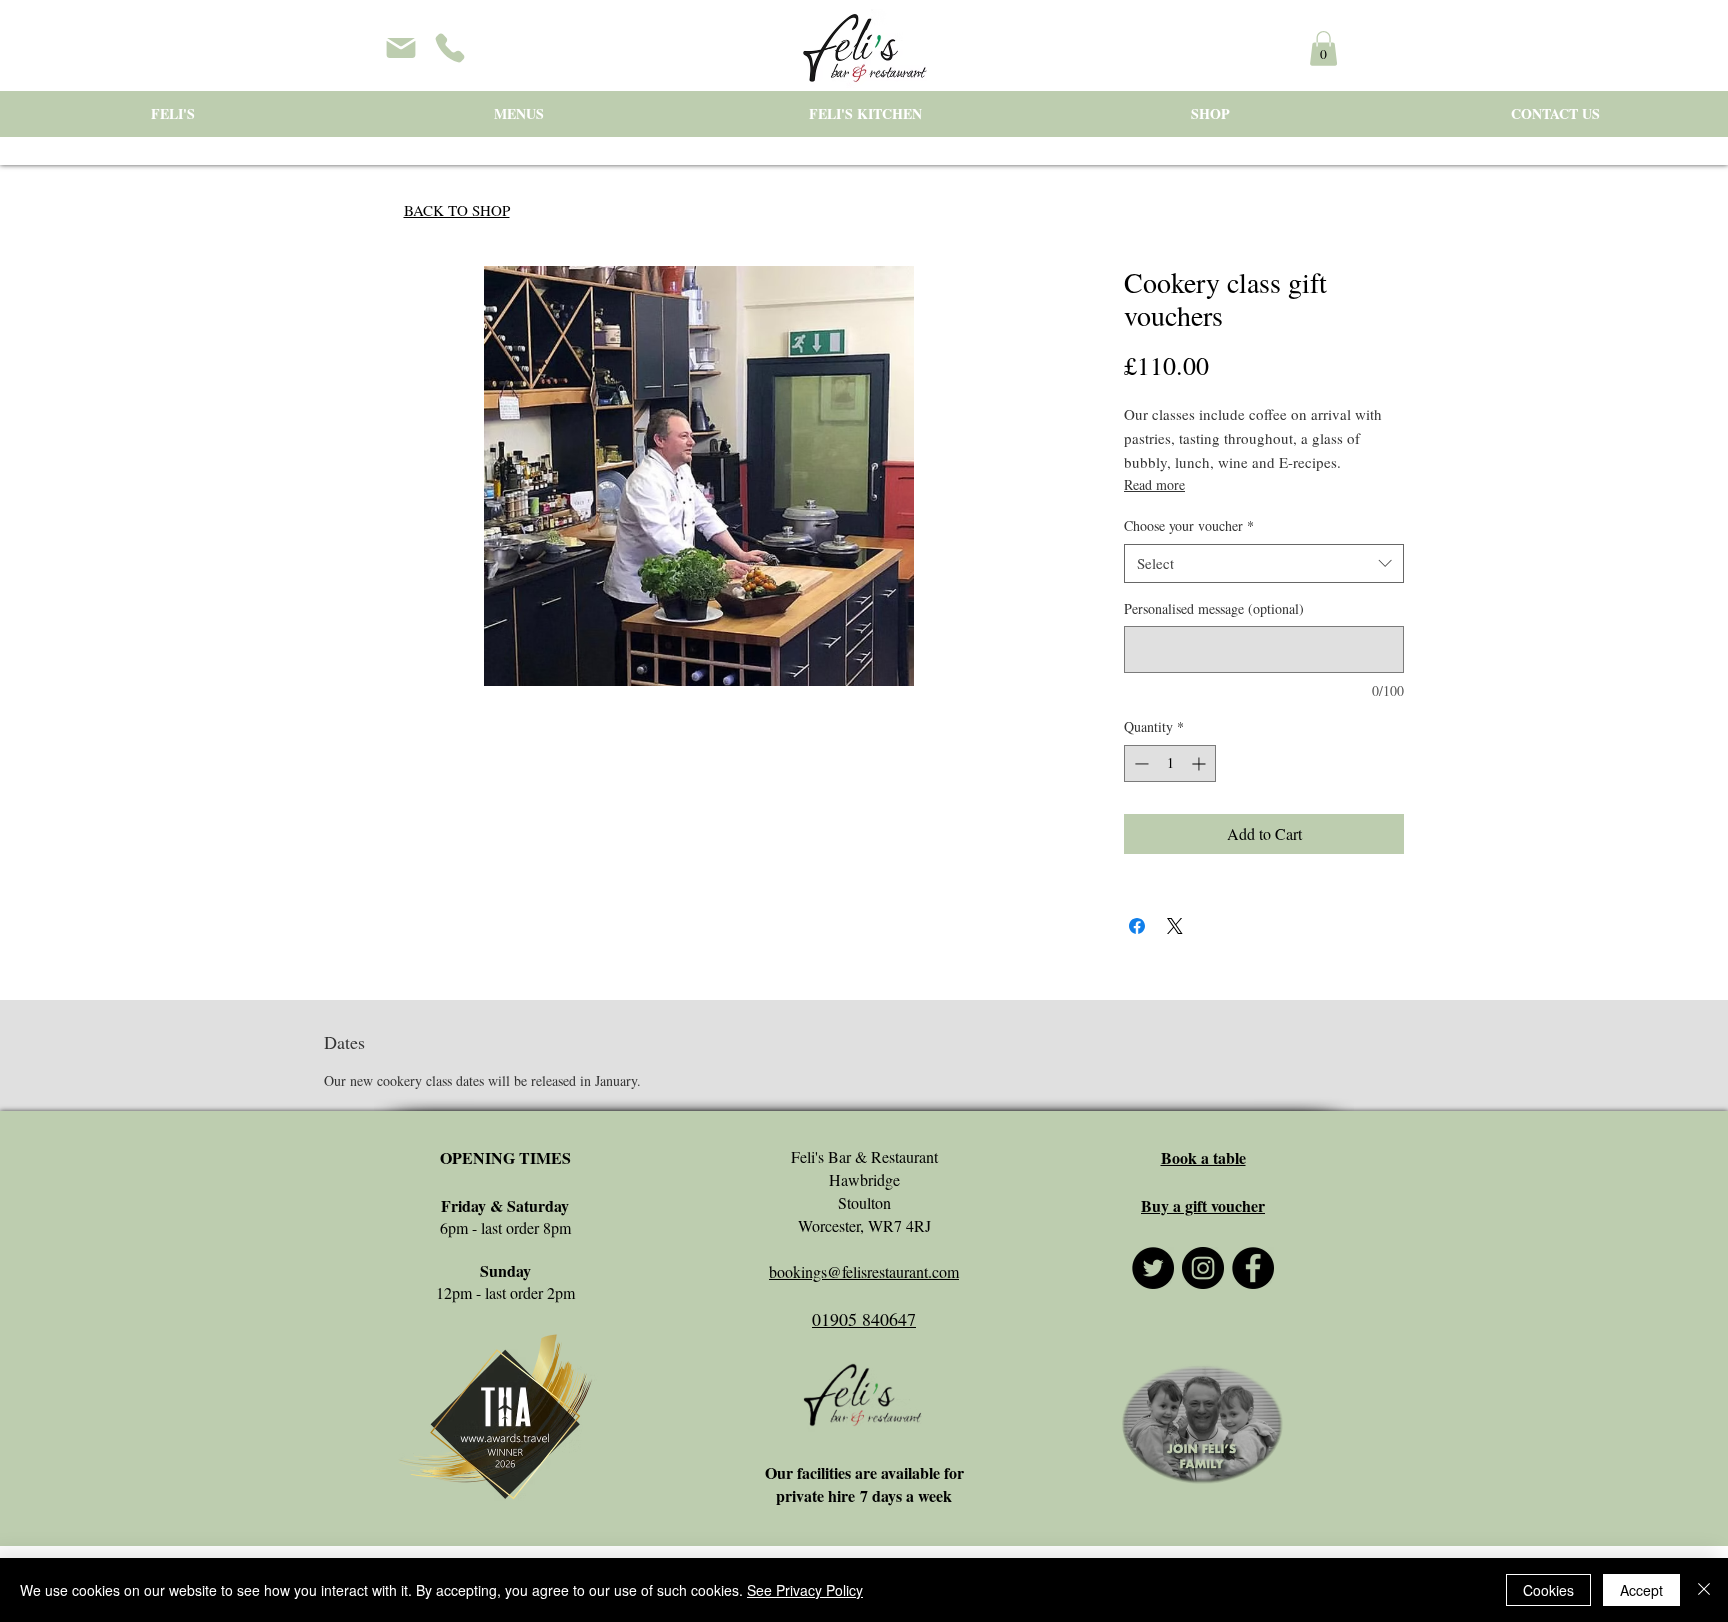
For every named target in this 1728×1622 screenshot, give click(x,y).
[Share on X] (1175, 926)
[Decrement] (1139, 763)
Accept (1641, 1590)
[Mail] (401, 48)
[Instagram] (1203, 1268)
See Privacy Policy (805, 1590)
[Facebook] (1253, 1268)
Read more (1154, 484)
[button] (1323, 48)
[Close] (1704, 1590)
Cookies (1548, 1590)
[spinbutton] (1170, 763)
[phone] (450, 48)
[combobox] (1264, 563)
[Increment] (1200, 763)
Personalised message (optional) (1214, 608)
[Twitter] (1153, 1268)
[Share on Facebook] (1137, 926)
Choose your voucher (1189, 525)
